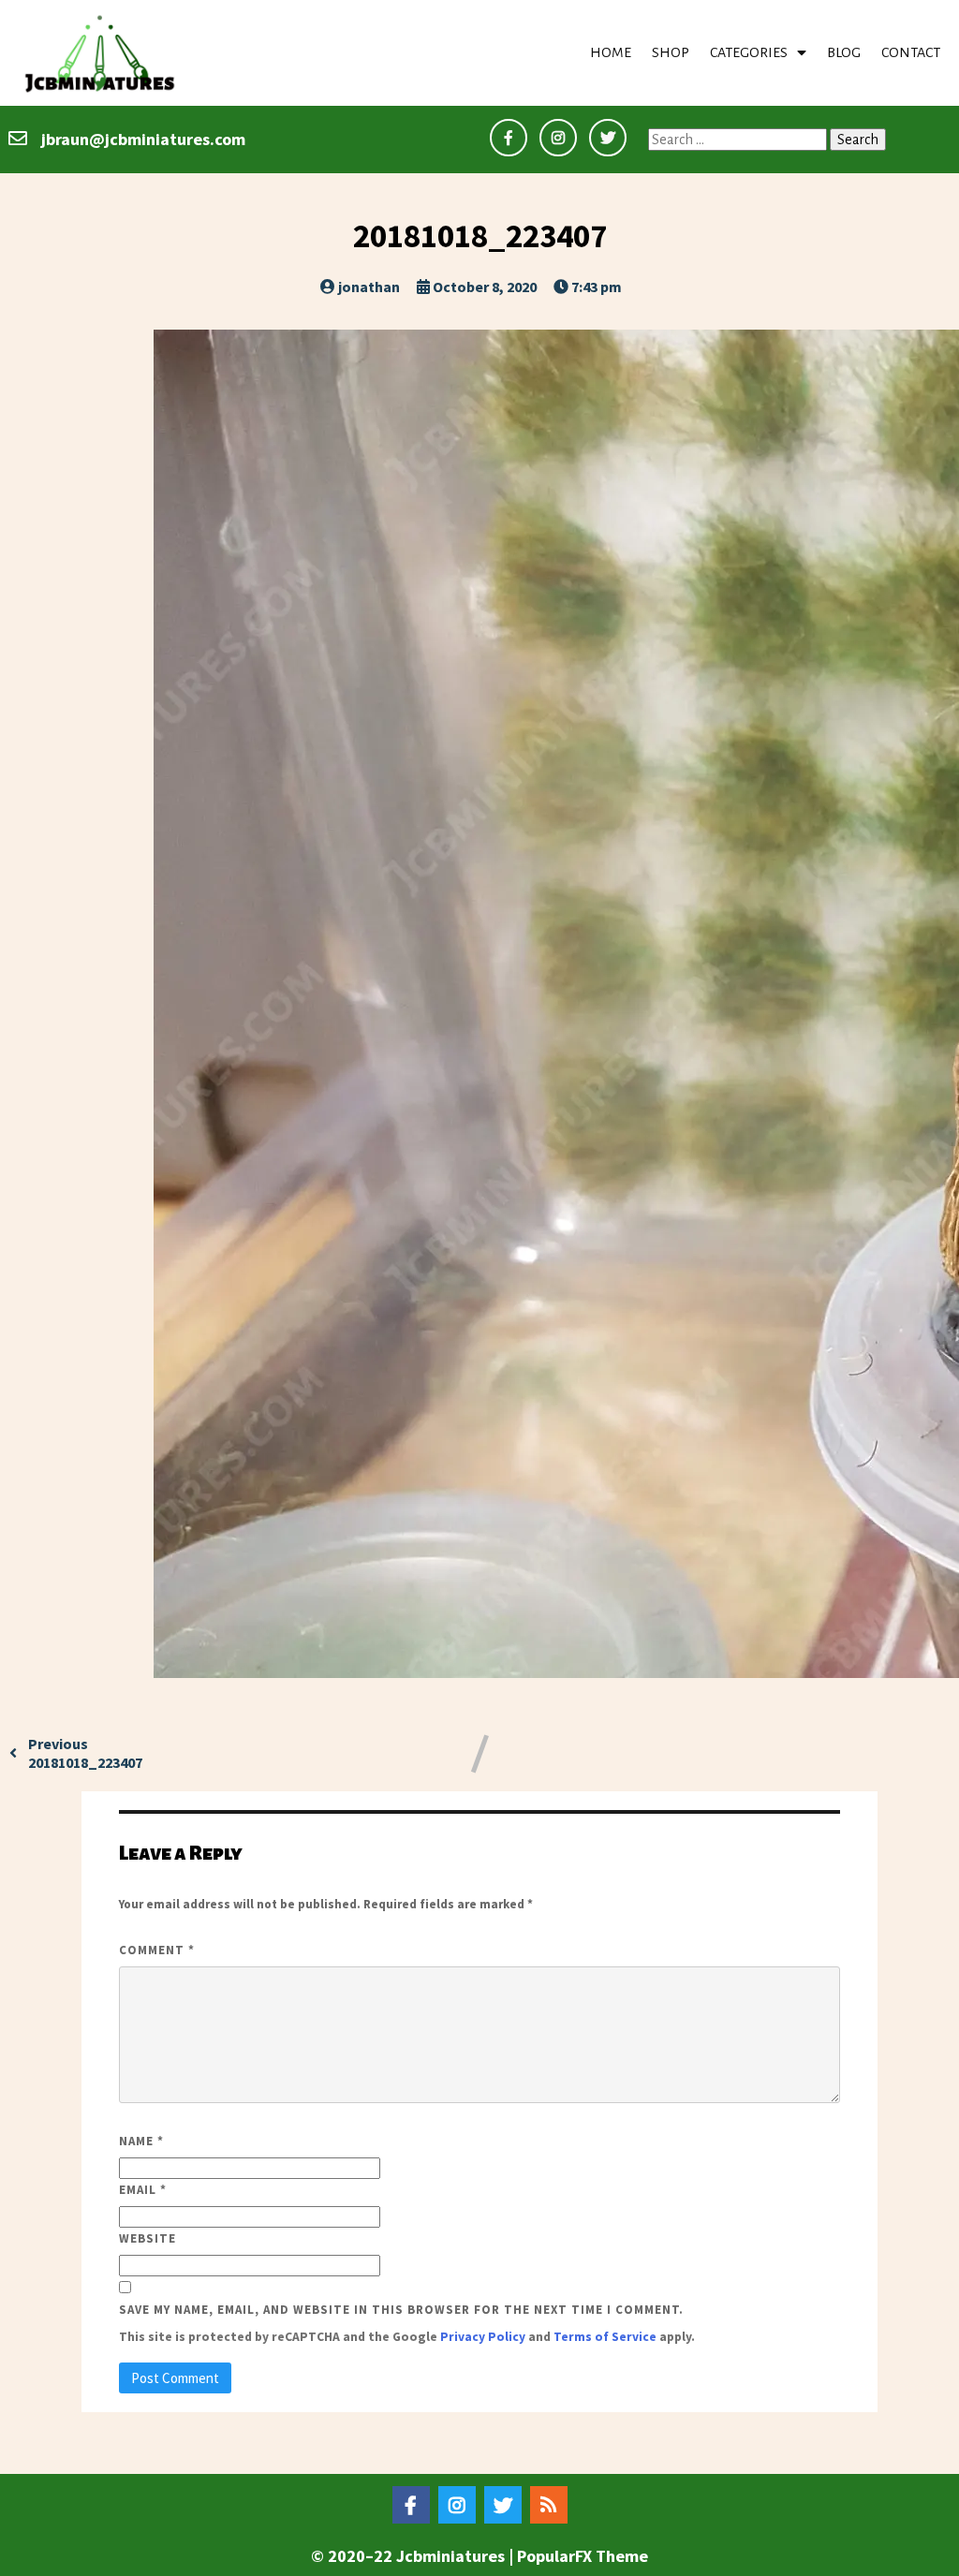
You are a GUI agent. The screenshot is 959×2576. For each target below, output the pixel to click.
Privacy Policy (483, 2337)
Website (148, 2238)
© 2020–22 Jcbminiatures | (414, 2556)
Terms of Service (605, 2337)
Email (143, 2190)
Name (141, 2141)
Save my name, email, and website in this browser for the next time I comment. (401, 2310)
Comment (157, 1950)
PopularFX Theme (583, 2556)
